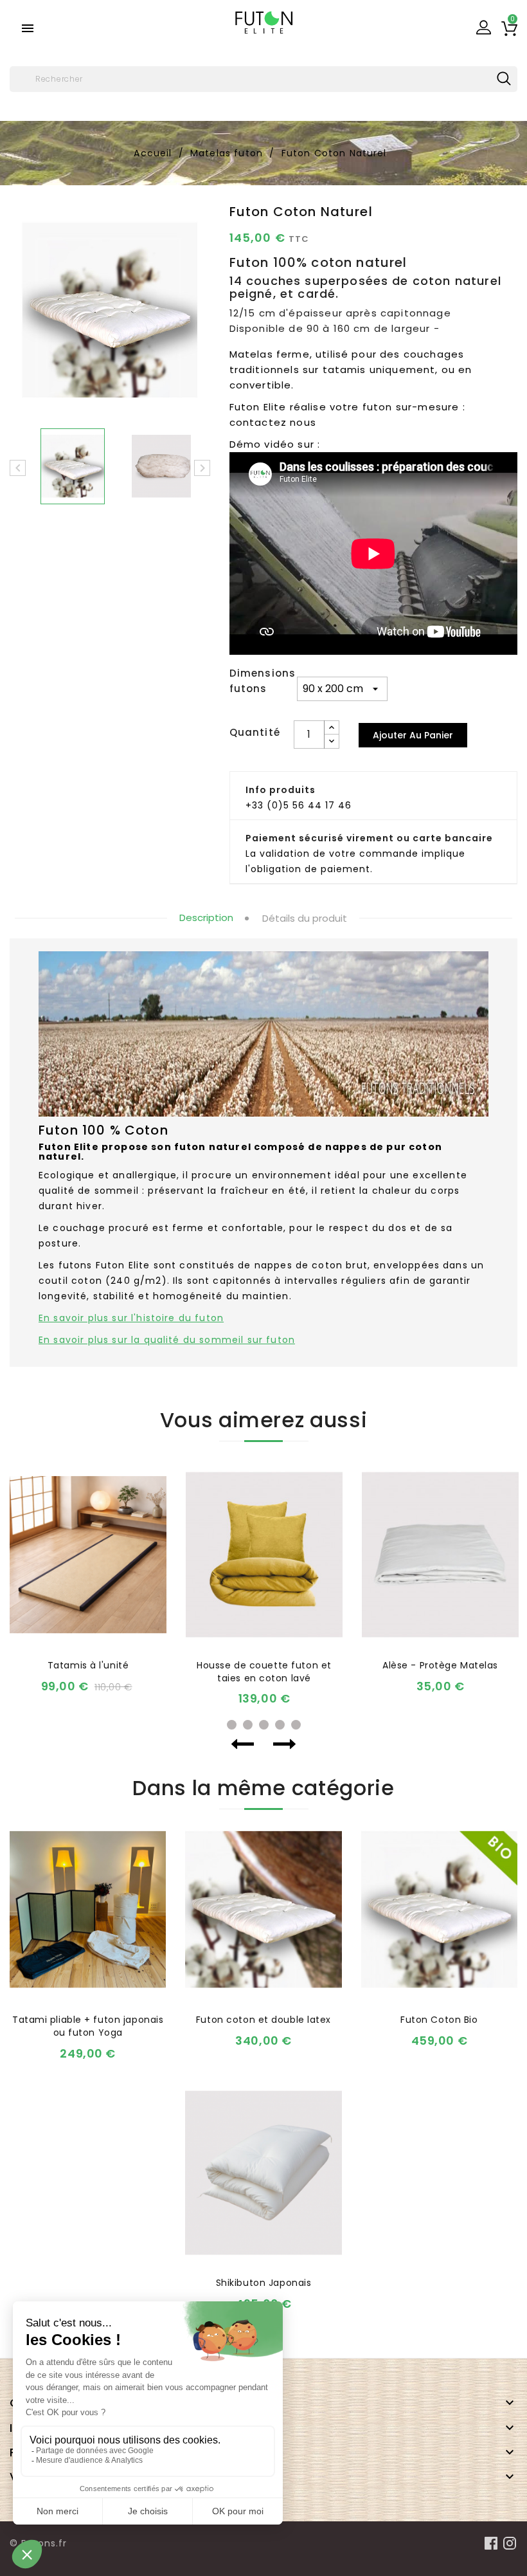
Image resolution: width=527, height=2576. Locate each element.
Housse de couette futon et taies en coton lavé (264, 1672)
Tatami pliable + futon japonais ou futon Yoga (88, 2026)
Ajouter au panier (413, 735)
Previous (243, 1744)
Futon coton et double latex (263, 2020)
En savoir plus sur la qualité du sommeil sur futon (167, 1340)
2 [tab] (248, 1725)
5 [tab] (296, 1725)
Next (284, 1744)
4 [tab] (280, 1725)
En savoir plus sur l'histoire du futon (131, 1318)
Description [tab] (206, 918)
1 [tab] (232, 1725)
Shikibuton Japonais (264, 2283)
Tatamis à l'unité (88, 1665)
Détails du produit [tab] (305, 918)
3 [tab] (264, 1725)
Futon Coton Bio (439, 2020)
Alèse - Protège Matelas (440, 1665)
